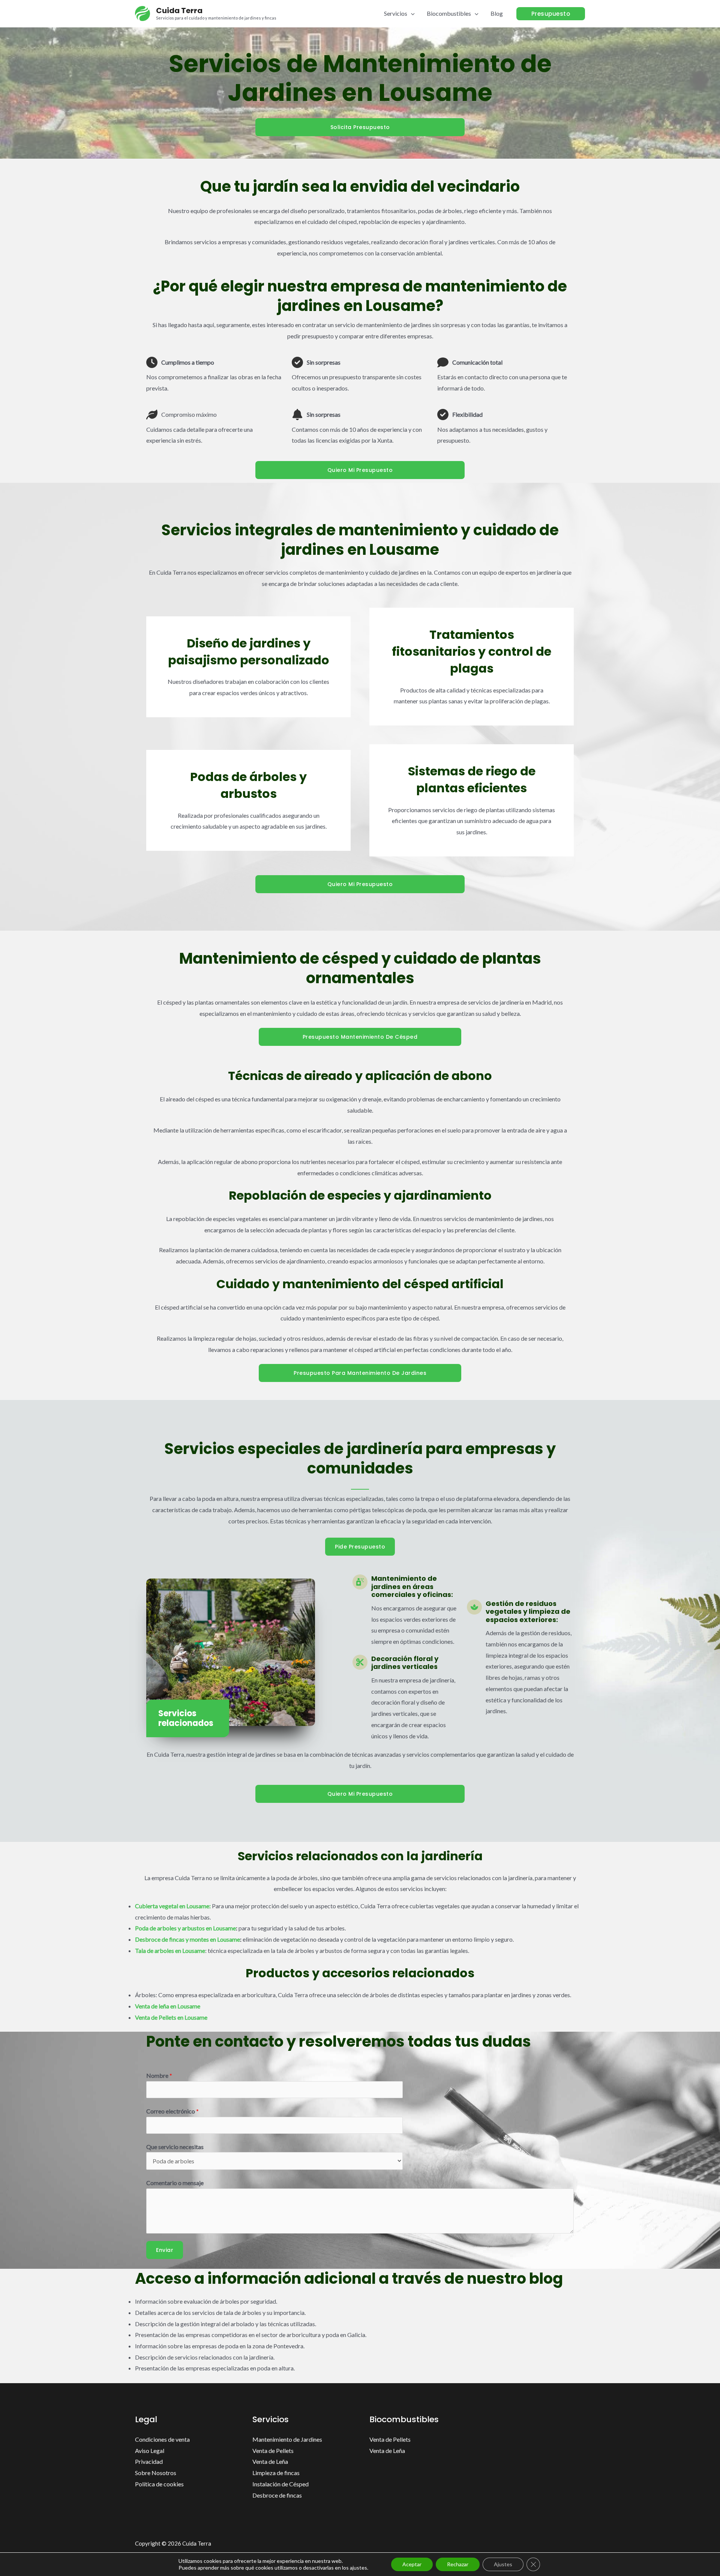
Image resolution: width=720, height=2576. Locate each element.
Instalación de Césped (280, 2484)
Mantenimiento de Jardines (287, 2439)
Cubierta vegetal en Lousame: (173, 1906)
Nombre (159, 2075)
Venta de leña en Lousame (168, 2006)
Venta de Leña (270, 2461)
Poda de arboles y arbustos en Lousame (185, 1928)
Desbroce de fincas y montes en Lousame (187, 1939)
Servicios (396, 13)
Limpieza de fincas (276, 2473)
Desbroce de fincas (277, 2495)
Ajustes (503, 2564)
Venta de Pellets (273, 2451)
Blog (497, 13)
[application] (411, 13)
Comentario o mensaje (175, 2183)
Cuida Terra (179, 11)
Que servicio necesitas (175, 2147)
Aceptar (412, 2564)
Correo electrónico (172, 2111)
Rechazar (458, 2564)
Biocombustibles (449, 13)
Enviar (165, 2250)
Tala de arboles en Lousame (170, 1950)
